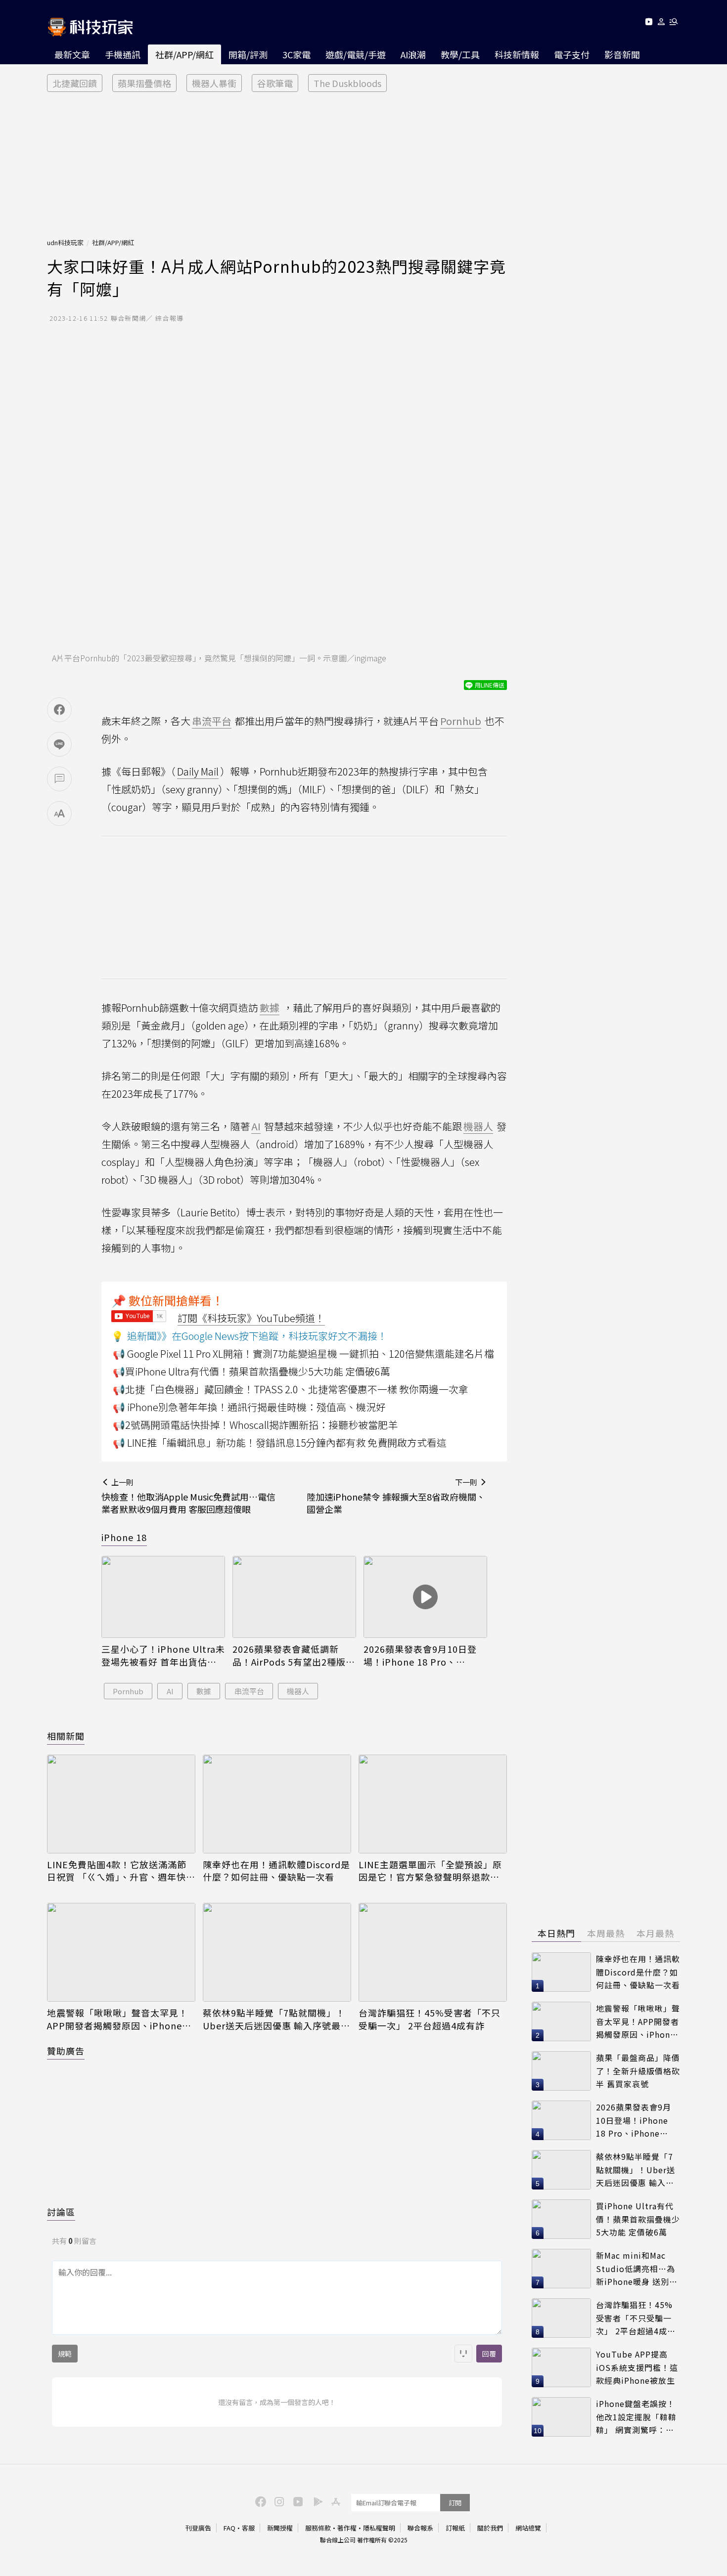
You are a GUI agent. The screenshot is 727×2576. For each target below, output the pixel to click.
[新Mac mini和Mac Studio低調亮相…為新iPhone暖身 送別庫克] (561, 2269)
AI (170, 1691)
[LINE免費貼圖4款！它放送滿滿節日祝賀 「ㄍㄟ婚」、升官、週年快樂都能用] (121, 1804)
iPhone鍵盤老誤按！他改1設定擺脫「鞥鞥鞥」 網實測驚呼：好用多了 (636, 2417)
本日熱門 (556, 1933)
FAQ (229, 2528)
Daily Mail (198, 771)
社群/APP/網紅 (184, 54)
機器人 (298, 1691)
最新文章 (72, 54)
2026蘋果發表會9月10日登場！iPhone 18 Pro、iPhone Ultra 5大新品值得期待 (425, 1655)
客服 (248, 2528)
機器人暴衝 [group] (214, 83)
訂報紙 (455, 2528)
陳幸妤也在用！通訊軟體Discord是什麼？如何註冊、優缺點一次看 (276, 1871)
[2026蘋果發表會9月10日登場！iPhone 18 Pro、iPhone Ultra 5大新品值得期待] (425, 1597)
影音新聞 (622, 54)
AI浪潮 (413, 54)
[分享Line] (59, 744)
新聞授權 (280, 2528)
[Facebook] (259, 2501)
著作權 (347, 2528)
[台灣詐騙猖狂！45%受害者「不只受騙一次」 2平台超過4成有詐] (433, 1952)
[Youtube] (649, 23)
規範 (65, 2354)
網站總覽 (528, 2528)
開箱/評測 (248, 54)
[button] (661, 23)
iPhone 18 (124, 1537)
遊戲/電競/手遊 (356, 54)
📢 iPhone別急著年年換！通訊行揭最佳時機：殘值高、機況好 (249, 1407)
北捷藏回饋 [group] (75, 83)
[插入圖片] (463, 2354)
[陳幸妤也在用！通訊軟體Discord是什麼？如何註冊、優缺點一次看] (277, 1804)
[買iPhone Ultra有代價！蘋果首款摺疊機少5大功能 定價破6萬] (561, 2219)
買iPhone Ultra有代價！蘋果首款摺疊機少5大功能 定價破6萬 (638, 2219)
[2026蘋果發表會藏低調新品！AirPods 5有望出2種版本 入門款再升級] (294, 1597)
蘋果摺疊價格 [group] (144, 83)
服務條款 (318, 2528)
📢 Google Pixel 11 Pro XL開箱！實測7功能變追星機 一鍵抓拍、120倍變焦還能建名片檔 (303, 1353)
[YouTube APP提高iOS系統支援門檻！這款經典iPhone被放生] (561, 2367)
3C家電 (296, 54)
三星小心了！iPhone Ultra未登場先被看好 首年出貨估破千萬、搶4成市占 (163, 1655)
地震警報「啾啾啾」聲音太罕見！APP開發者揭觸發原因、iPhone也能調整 (119, 2019)
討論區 (61, 2212)
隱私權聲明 (379, 2528)
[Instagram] (278, 2501)
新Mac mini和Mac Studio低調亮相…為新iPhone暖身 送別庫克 (637, 2269)
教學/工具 (460, 54)
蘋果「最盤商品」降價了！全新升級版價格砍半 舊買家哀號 (638, 2071)
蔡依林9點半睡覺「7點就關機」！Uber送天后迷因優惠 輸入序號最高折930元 (276, 2019)
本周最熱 (606, 1933)
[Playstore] (316, 2501)
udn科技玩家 (65, 242)
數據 (204, 1691)
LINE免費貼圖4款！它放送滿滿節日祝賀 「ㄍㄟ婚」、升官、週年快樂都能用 (121, 1871)
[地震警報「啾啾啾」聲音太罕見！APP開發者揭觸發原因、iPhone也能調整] (121, 1952)
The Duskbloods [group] (347, 83)
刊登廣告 (198, 2528)
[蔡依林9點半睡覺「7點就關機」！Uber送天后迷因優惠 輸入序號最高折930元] (277, 1952)
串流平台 (249, 1691)
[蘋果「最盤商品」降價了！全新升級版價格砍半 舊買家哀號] (561, 2071)
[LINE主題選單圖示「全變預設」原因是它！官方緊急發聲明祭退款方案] (433, 1804)
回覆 (489, 2354)
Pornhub (128, 1691)
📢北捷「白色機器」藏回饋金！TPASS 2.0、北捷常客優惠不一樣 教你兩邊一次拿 (291, 1389)
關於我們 (490, 2528)
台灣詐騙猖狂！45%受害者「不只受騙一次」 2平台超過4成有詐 (430, 2019)
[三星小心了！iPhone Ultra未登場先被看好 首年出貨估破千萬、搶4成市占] (163, 1597)
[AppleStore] (334, 2501)
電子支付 (572, 54)
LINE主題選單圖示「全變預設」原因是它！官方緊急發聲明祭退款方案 (430, 1871)
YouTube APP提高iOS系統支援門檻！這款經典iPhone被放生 (637, 2367)
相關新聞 (66, 1736)
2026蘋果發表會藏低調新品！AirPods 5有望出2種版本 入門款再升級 (294, 1655)
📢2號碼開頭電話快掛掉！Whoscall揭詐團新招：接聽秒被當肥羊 (255, 1425)
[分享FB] (59, 710)
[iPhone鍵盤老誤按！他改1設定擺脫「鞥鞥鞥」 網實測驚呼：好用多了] (561, 2417)
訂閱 (455, 2503)
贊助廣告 (66, 2051)
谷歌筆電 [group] (275, 83)
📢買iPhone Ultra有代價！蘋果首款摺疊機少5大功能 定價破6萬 (251, 1371)
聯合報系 (420, 2528)
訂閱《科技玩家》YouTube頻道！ (251, 1318)
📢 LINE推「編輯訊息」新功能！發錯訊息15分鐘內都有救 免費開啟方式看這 (280, 1442)
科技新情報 (517, 54)
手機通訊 (123, 54)
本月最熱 (655, 1933)
